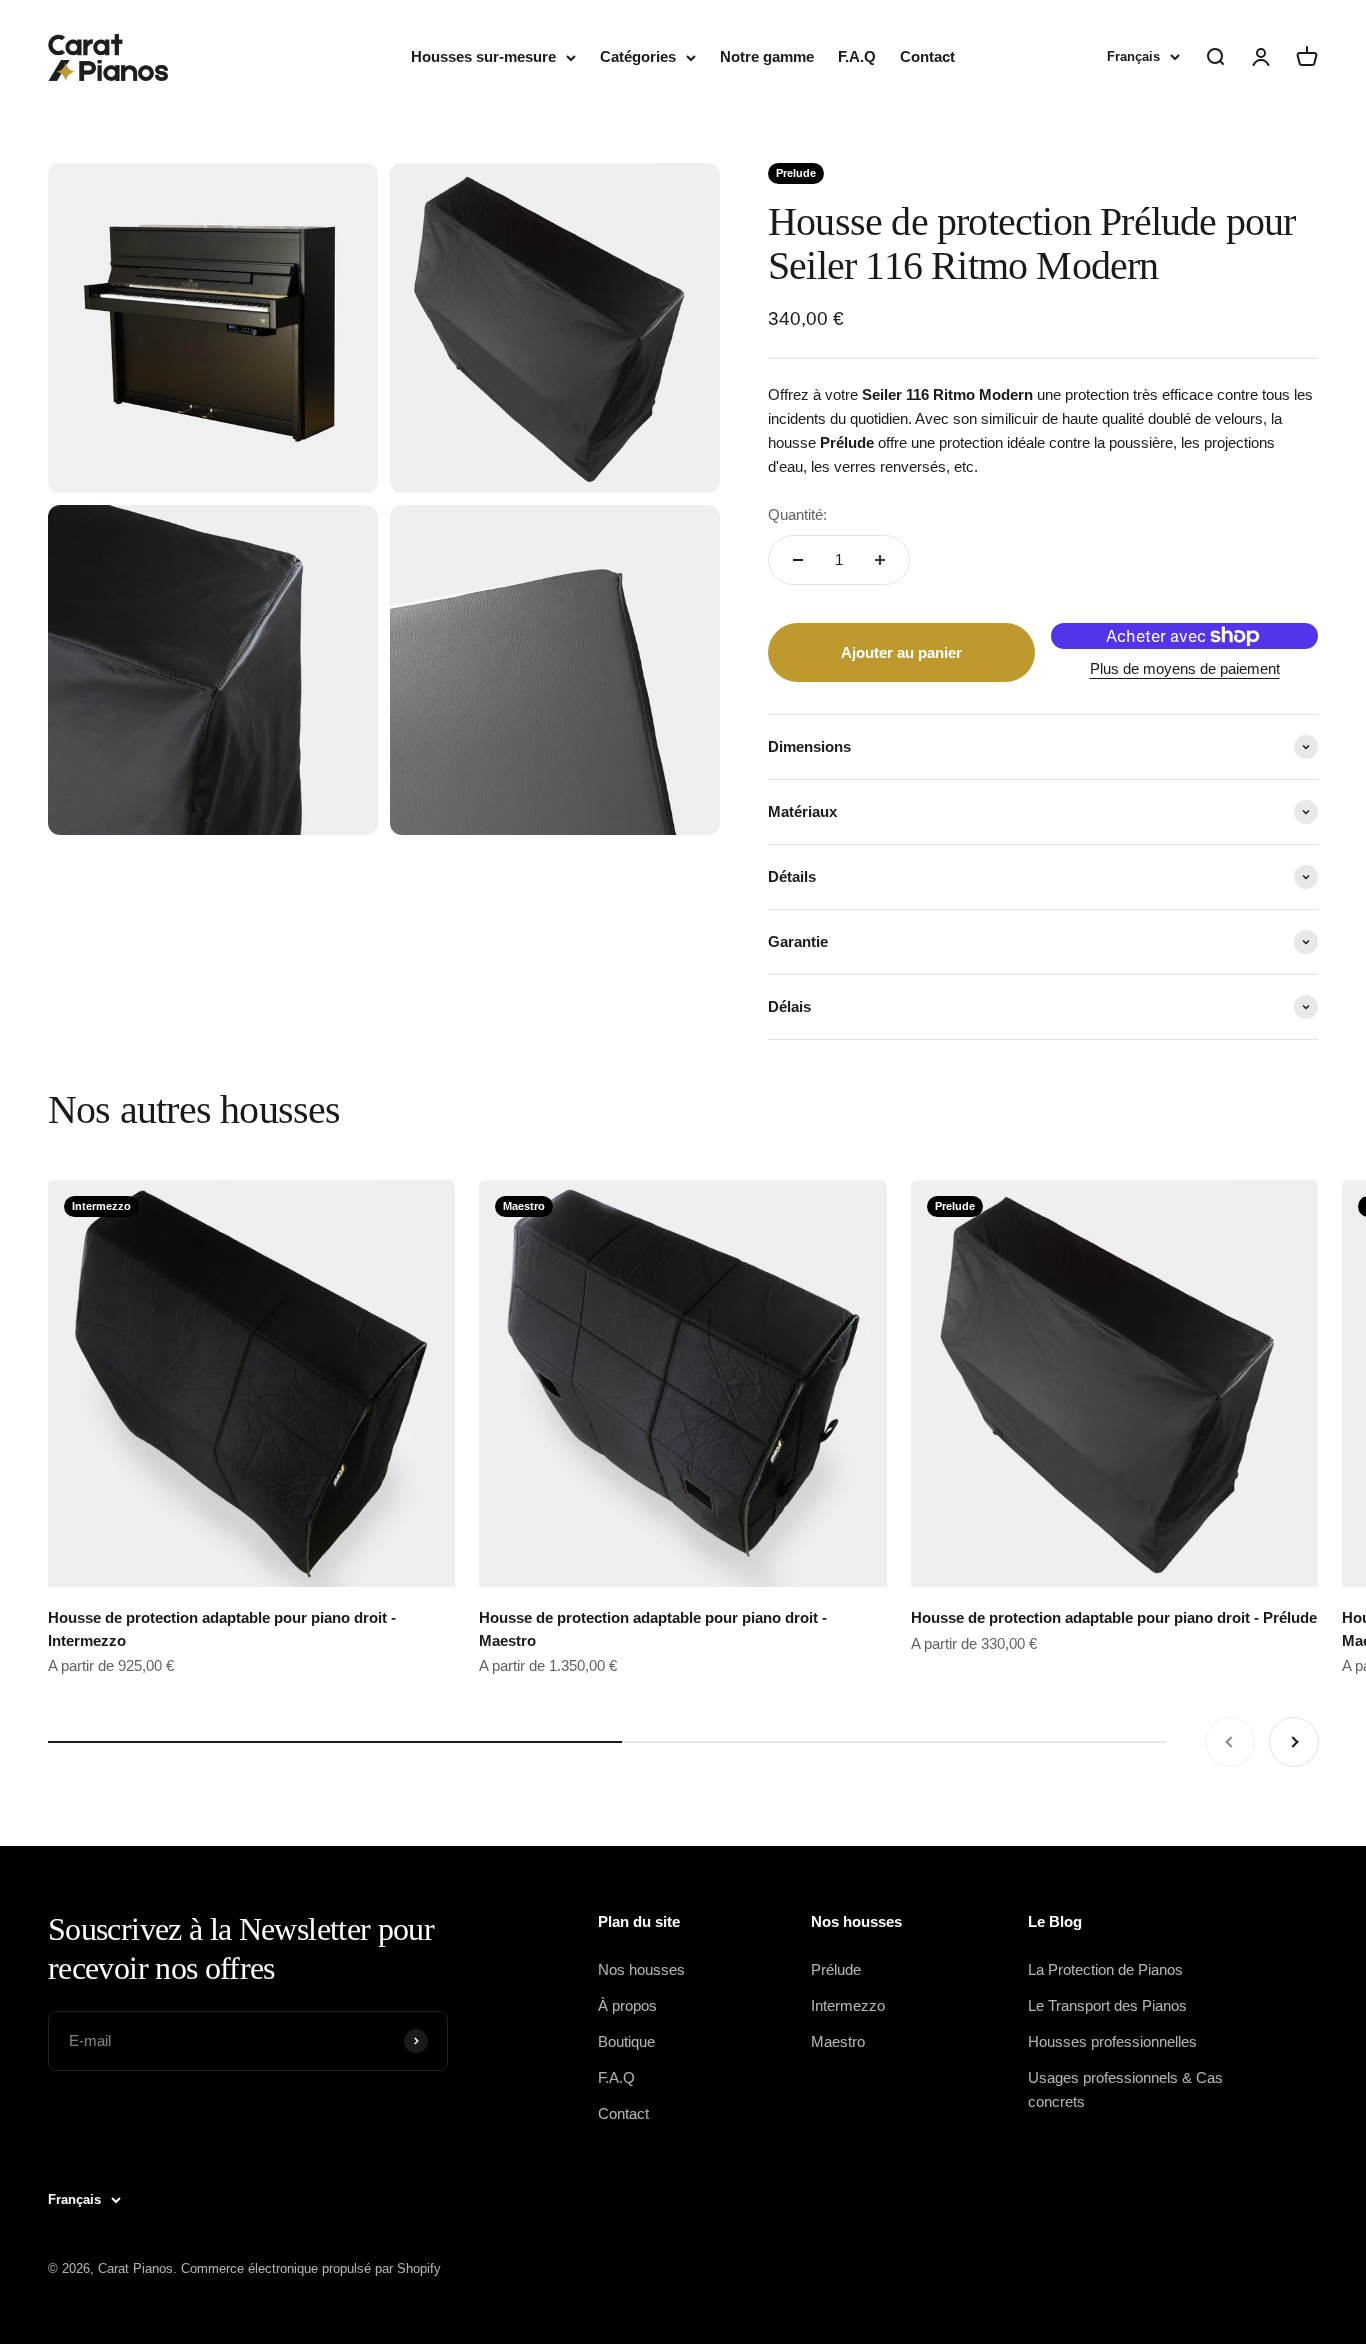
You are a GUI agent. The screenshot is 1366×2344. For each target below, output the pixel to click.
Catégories (638, 56)
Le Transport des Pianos (1107, 2005)
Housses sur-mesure (483, 56)
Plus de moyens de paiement (1185, 668)
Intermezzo (848, 2005)
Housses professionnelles (1112, 2041)
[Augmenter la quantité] (880, 560)
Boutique (626, 2041)
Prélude (836, 1969)
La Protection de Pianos (1105, 1969)
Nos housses (641, 1969)
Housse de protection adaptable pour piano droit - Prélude (1114, 1617)
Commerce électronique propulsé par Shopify (311, 2268)
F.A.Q (857, 56)
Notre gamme (767, 56)
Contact (927, 56)
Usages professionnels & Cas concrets (1125, 2089)
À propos (627, 2005)
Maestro (838, 2041)
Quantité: (797, 514)
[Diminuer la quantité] (798, 560)
